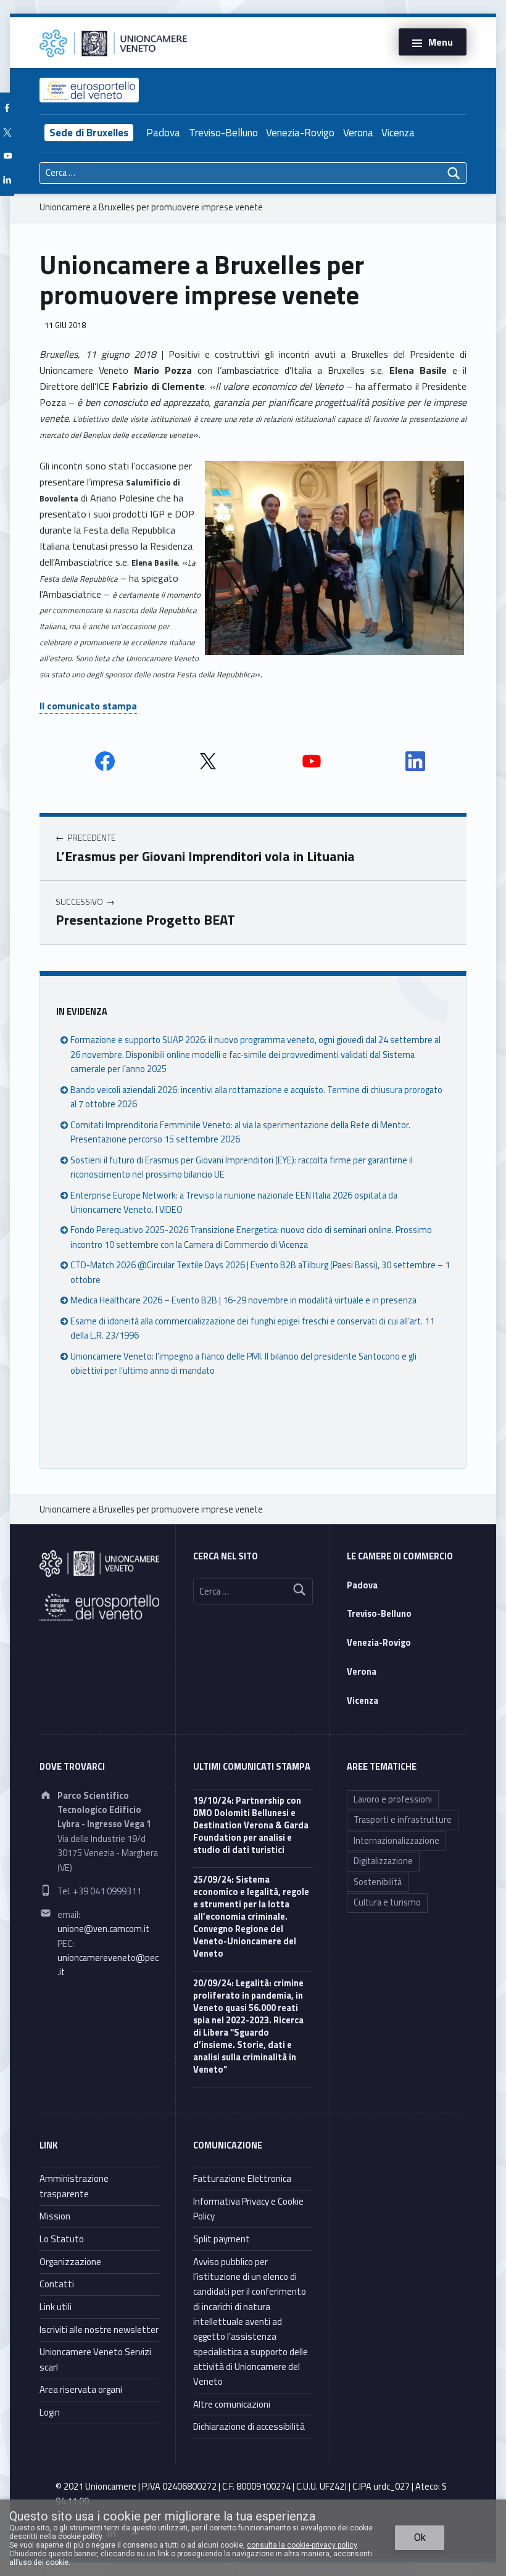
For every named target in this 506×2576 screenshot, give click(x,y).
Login (50, 2412)
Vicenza (398, 133)
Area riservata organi (81, 2389)
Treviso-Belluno (223, 133)
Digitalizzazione (383, 1861)
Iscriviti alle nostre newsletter (99, 2330)
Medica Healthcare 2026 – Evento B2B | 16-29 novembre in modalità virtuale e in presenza (243, 1300)
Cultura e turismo (387, 1902)
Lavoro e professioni (393, 1799)
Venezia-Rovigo (300, 133)
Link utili (56, 2307)
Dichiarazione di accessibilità (249, 2426)
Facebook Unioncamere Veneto (105, 761)
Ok (420, 2537)
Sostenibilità (378, 1882)
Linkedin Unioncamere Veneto (415, 761)
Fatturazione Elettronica (242, 2178)
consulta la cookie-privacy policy (302, 2545)
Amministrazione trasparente (74, 2186)
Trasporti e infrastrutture (403, 1820)
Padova (163, 133)
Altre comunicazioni (232, 2404)
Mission (55, 2216)
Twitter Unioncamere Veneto (208, 761)
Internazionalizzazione (396, 1841)
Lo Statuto (62, 2239)
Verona (358, 133)
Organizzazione (70, 2262)
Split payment (222, 2239)
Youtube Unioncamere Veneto (312, 761)
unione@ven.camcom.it (103, 1929)
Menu (441, 42)
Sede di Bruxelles (89, 133)
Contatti (57, 2284)
